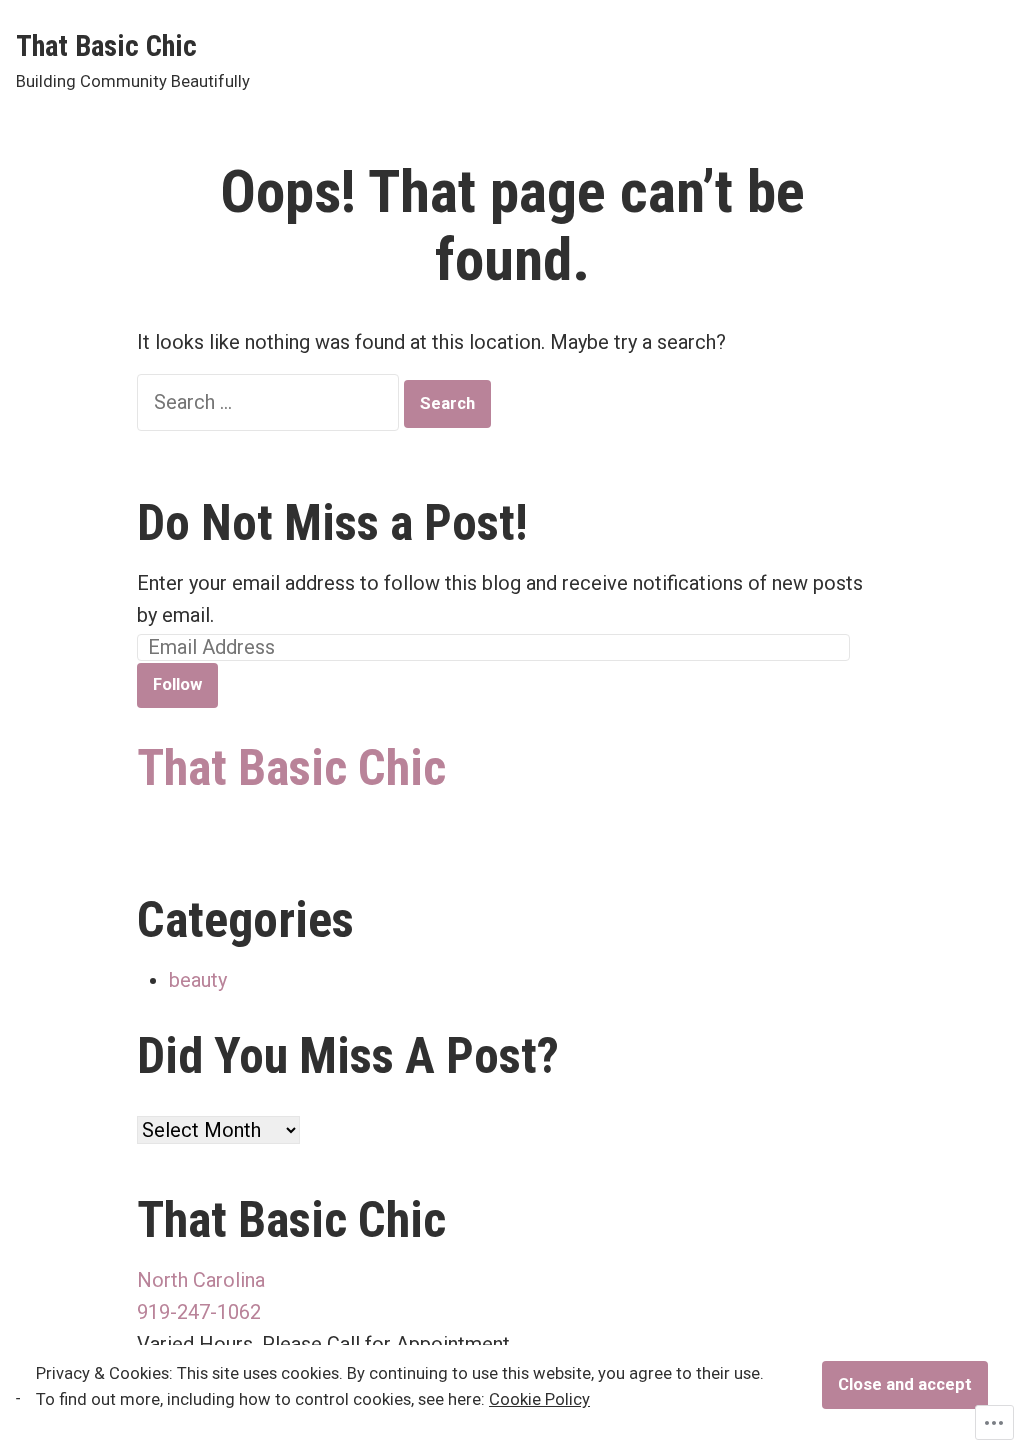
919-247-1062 (199, 1312)
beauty (198, 980)
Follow (177, 684)
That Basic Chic (106, 46)
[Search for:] (270, 402)
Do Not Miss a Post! (332, 523)
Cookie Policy (539, 1399)
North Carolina (201, 1280)
